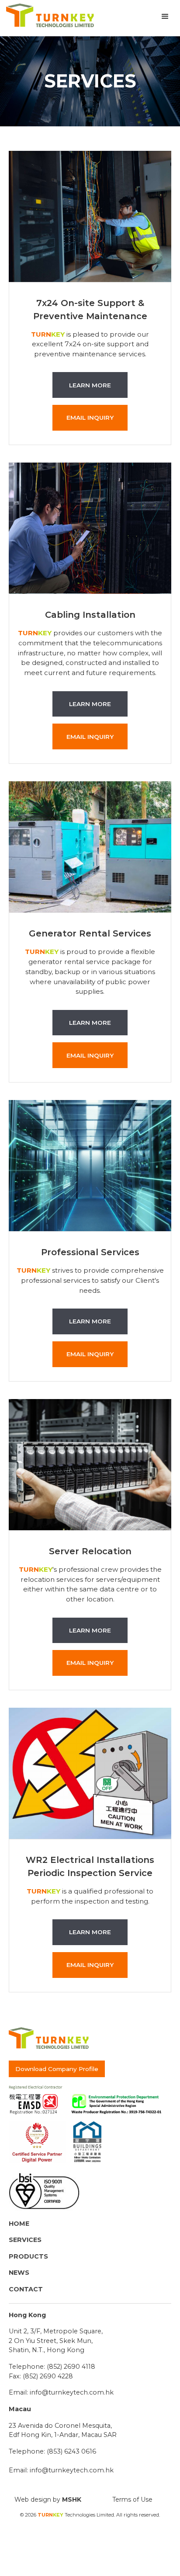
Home (19, 2224)
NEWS (19, 2273)
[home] (48, 16)
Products (28, 2256)
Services (25, 2240)
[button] (165, 17)
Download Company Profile (57, 2069)
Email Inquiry (90, 418)
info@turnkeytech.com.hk (72, 2392)
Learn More (90, 385)
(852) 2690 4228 (48, 2376)
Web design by (48, 2499)
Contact (26, 2289)
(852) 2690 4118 (71, 2367)
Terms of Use (132, 2499)
